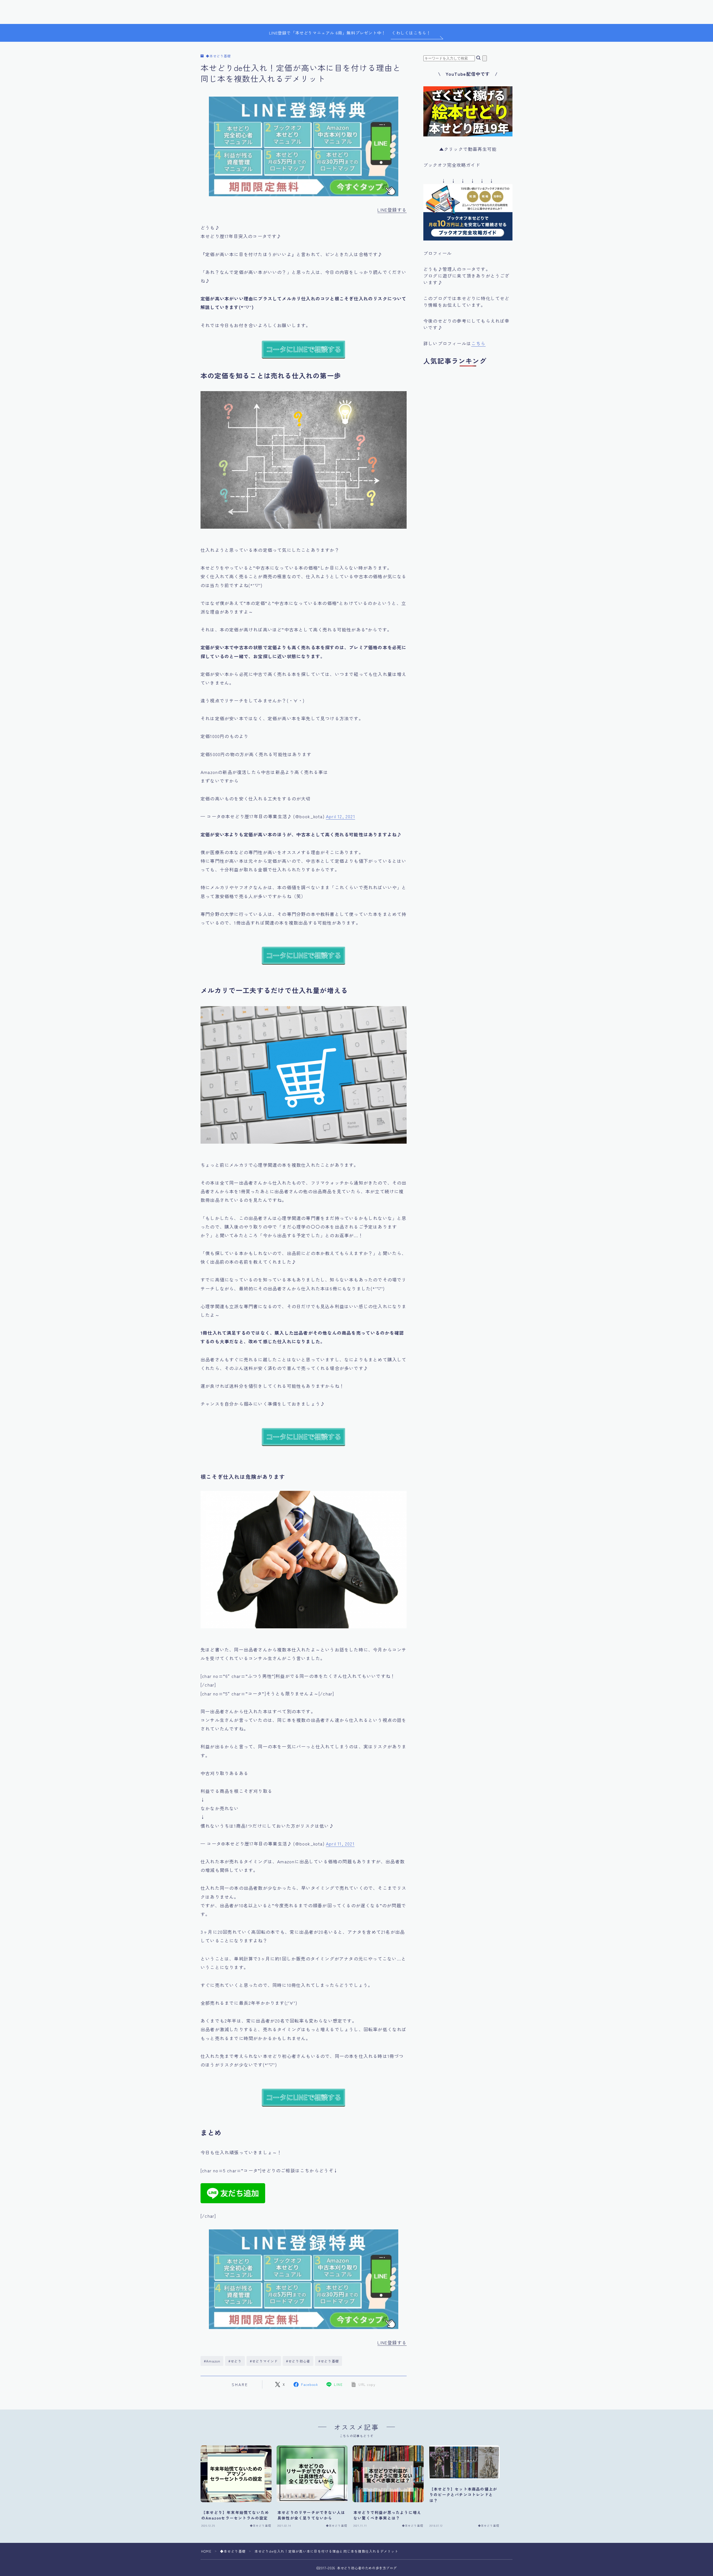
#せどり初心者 (298, 2361)
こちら (478, 343)
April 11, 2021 (340, 1844)
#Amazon (212, 2361)
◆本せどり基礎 (218, 56)
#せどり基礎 (329, 2361)
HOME (206, 2551)
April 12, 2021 (340, 816)
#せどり (235, 2361)
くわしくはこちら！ (411, 33)
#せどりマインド (264, 2361)
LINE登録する (392, 210)
